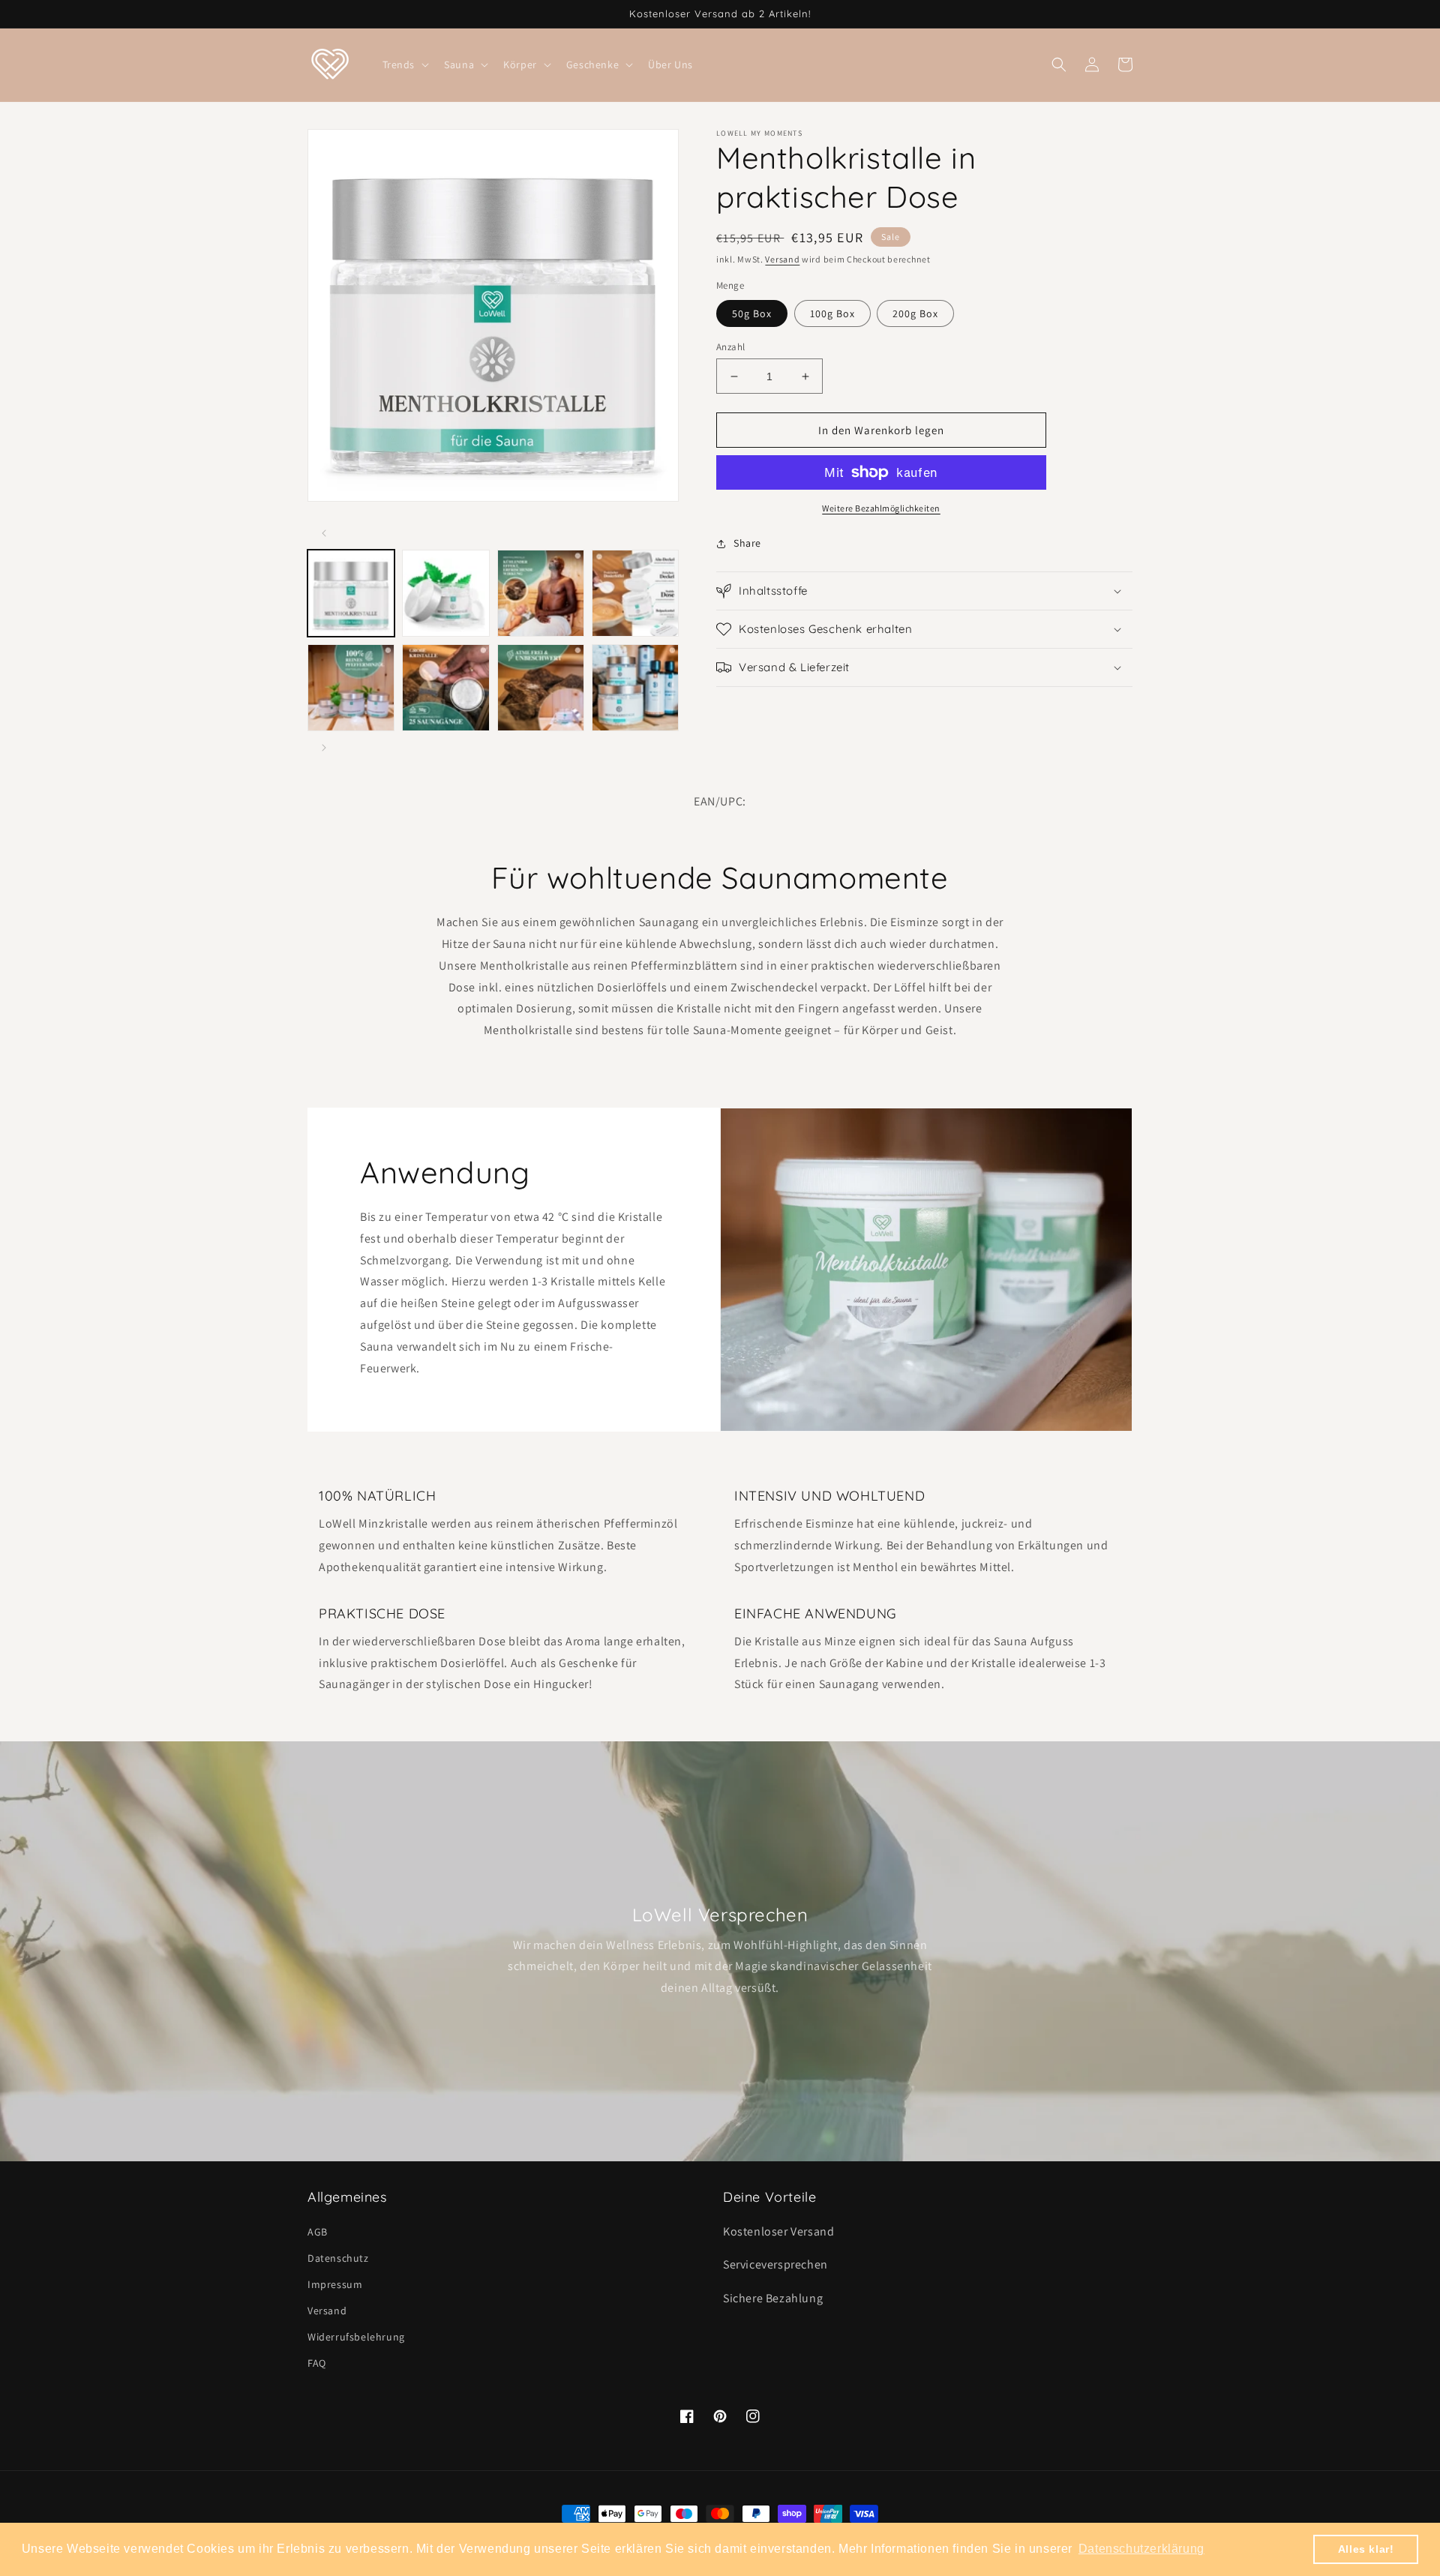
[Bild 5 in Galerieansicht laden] (351, 688)
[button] (405, 64)
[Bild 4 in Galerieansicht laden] (635, 593)
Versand (782, 259)
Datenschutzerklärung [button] (1141, 2549)
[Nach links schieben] (324, 533)
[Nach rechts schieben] (324, 748)
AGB (318, 2232)
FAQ (317, 2363)
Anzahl (730, 347)
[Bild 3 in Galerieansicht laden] (541, 593)
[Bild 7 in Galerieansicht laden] (541, 688)
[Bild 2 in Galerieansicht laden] (445, 593)
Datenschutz (338, 2258)
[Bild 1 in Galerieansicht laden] (351, 593)
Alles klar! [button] (1366, 2549)
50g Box (752, 313)
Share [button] (747, 543)
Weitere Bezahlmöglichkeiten (881, 508)
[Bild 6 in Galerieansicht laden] (445, 688)
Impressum (335, 2284)
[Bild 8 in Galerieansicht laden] (635, 688)
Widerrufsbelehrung (356, 2337)
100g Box (832, 313)
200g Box (915, 313)
